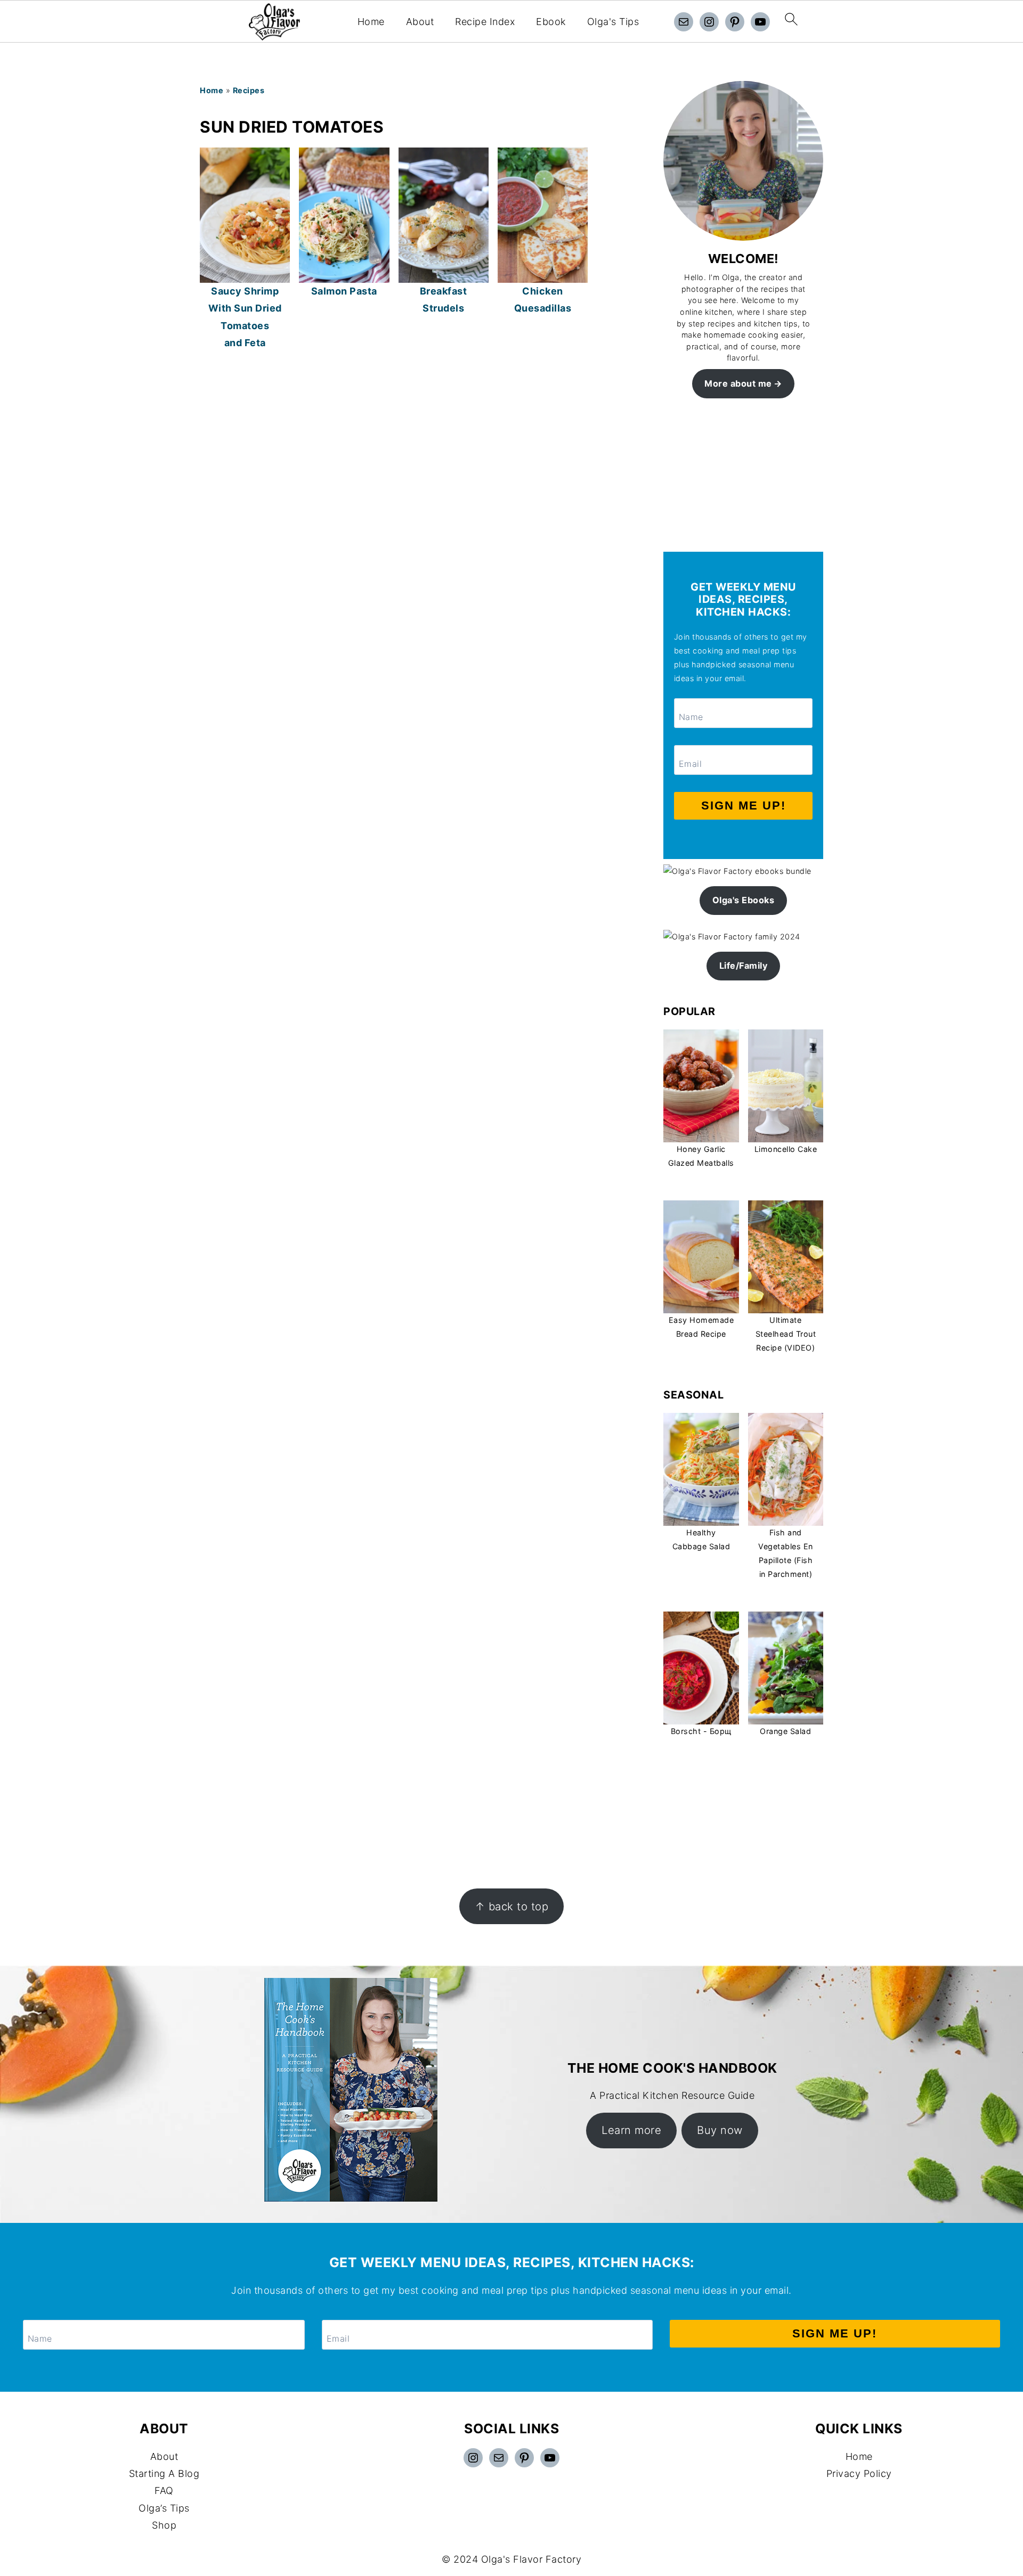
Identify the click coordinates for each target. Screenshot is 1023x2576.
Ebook (551, 22)
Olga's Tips (613, 22)
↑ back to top (512, 1906)
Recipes (249, 90)
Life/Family (744, 966)
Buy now (720, 2130)
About (420, 22)
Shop (164, 2525)
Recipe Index (485, 22)
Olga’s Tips (164, 2508)
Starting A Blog (164, 2473)
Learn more (631, 2130)
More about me (738, 383)
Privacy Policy (859, 2473)
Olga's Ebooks (744, 900)
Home (371, 22)
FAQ (164, 2491)
